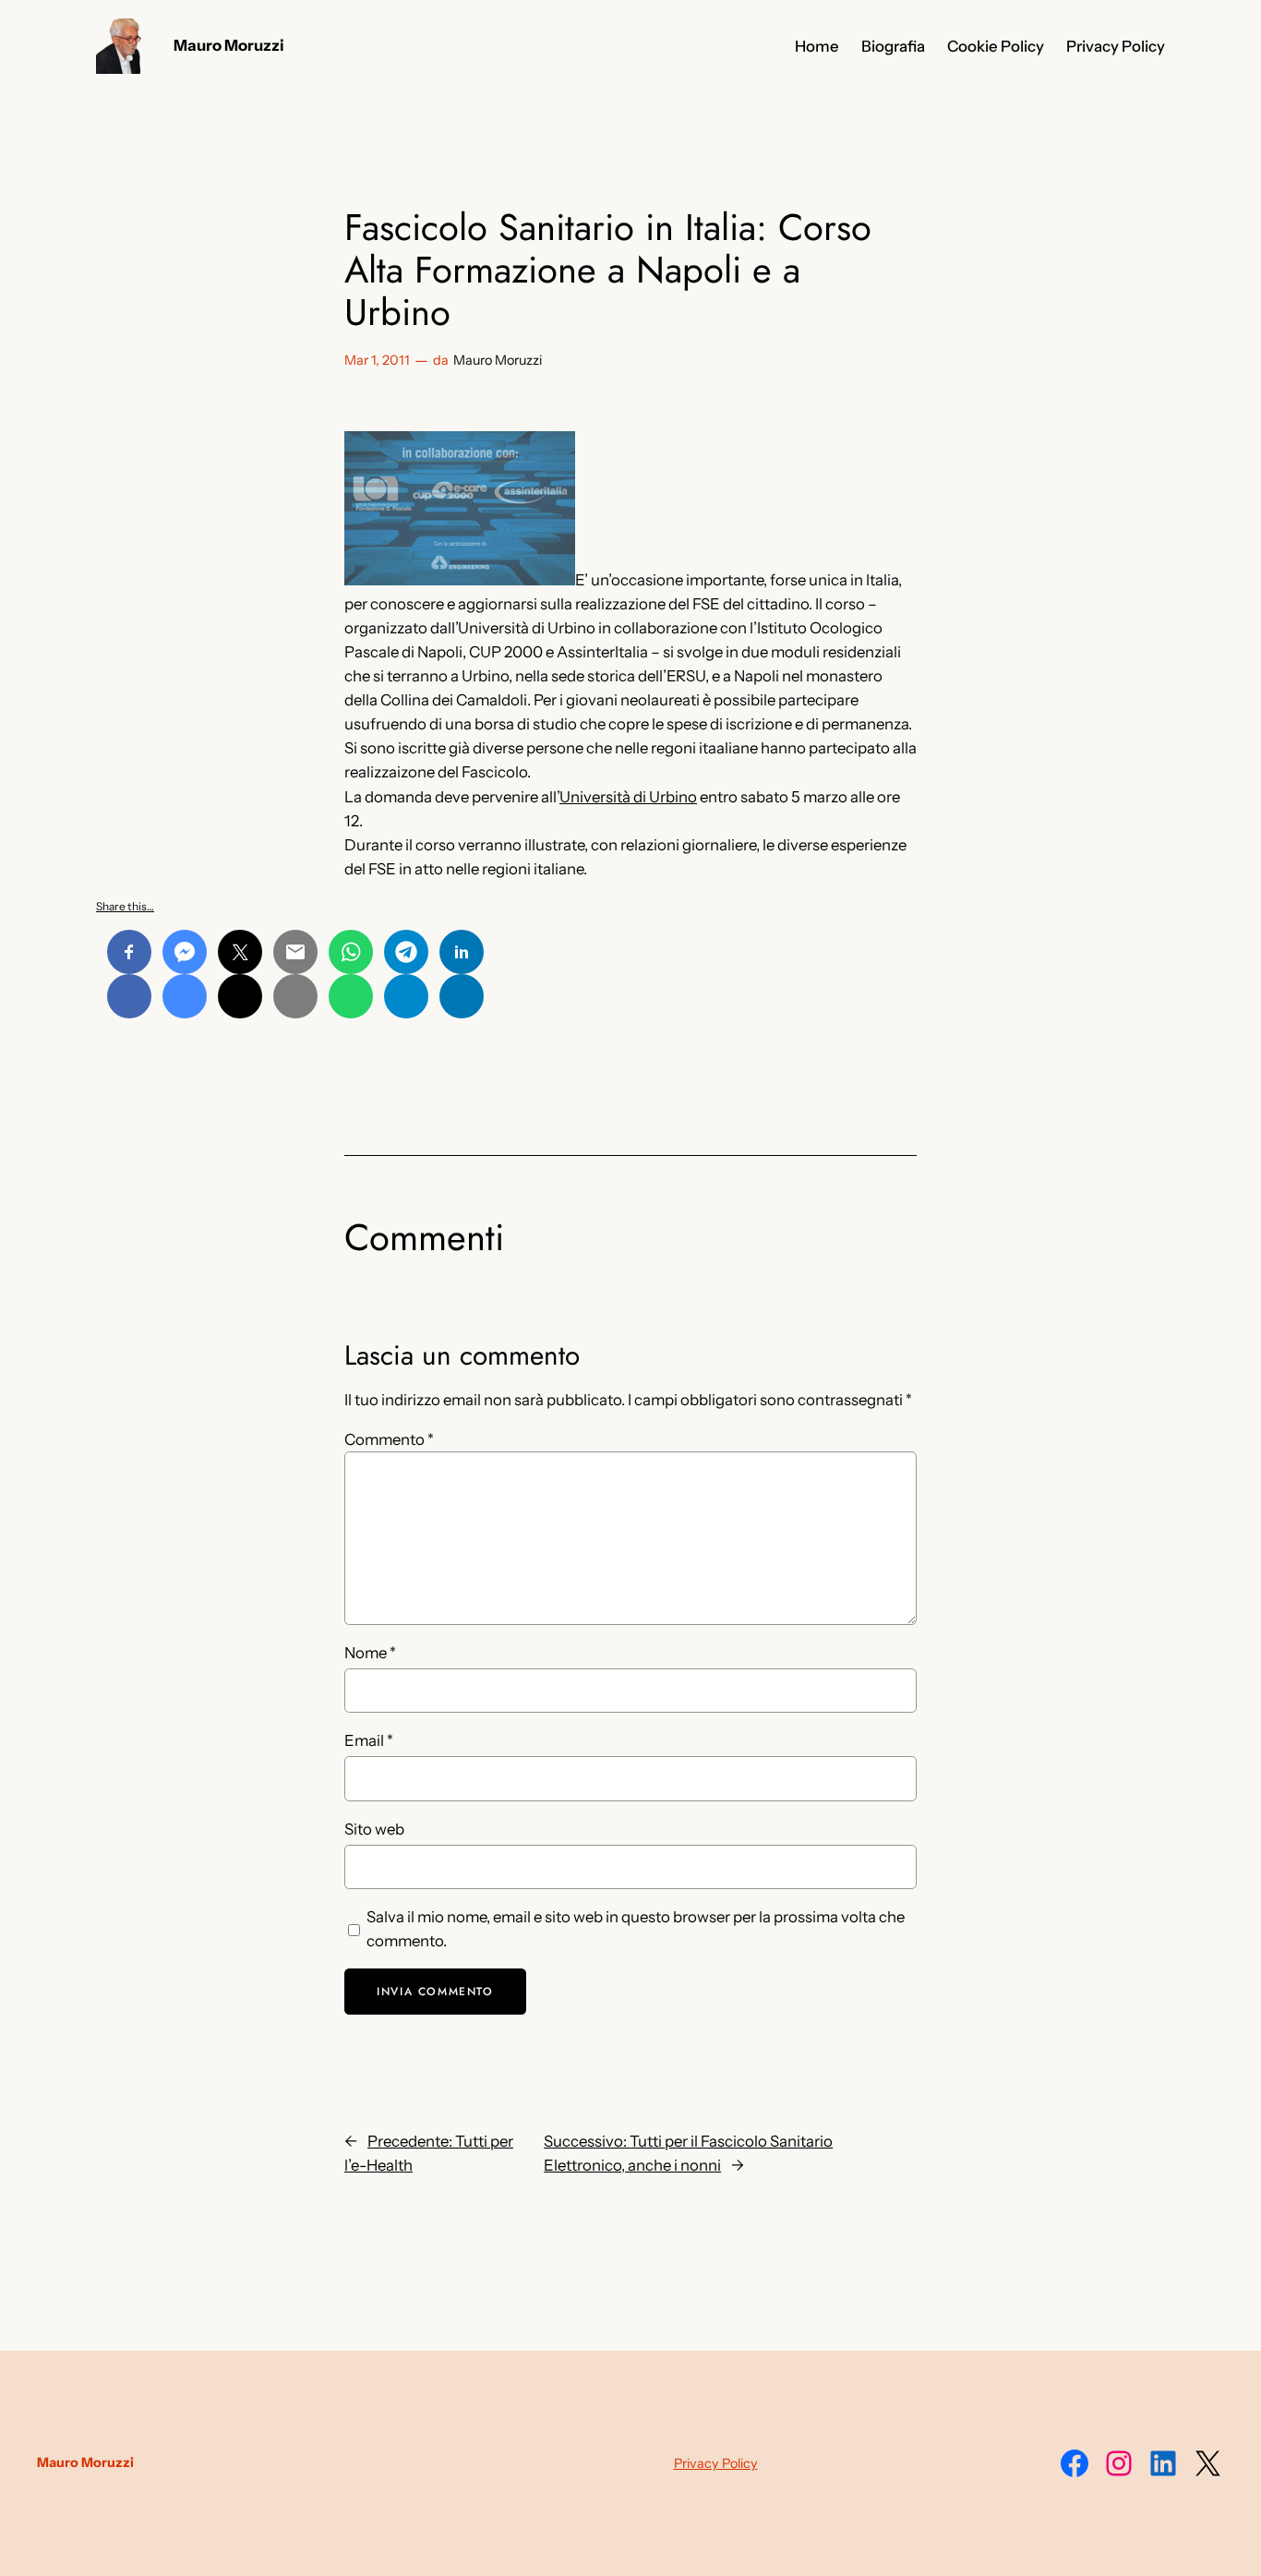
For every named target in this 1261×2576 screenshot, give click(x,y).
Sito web (374, 1829)
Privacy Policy (716, 2463)
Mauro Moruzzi (229, 45)
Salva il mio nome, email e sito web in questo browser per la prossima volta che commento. (636, 1929)
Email (369, 1740)
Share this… (125, 906)
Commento (389, 1439)
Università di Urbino (628, 797)
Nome (370, 1653)
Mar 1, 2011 (377, 360)
